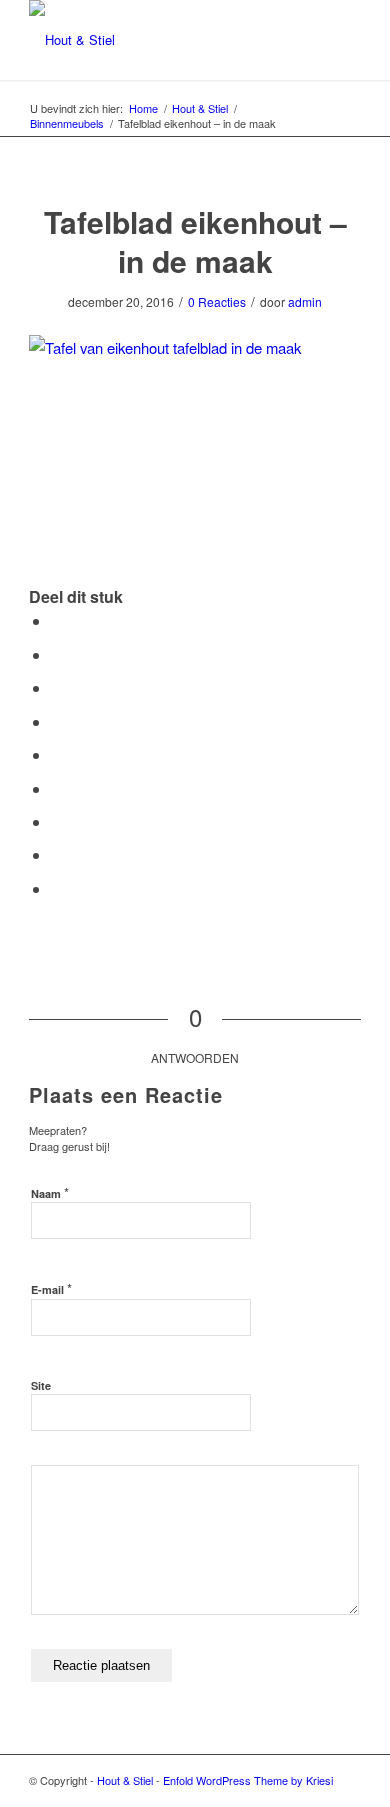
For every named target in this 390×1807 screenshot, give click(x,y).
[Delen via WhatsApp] (57, 687)
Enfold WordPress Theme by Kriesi (248, 1780)
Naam (50, 1192)
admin (305, 301)
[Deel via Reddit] (57, 854)
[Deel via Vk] (57, 821)
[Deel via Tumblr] (57, 788)
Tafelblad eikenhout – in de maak (195, 241)
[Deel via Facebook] (57, 620)
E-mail (51, 1288)
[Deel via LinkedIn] (57, 754)
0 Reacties (217, 301)
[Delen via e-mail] (57, 888)
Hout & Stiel (125, 1780)
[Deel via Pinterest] (57, 721)
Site (41, 1385)
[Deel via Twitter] (57, 654)
